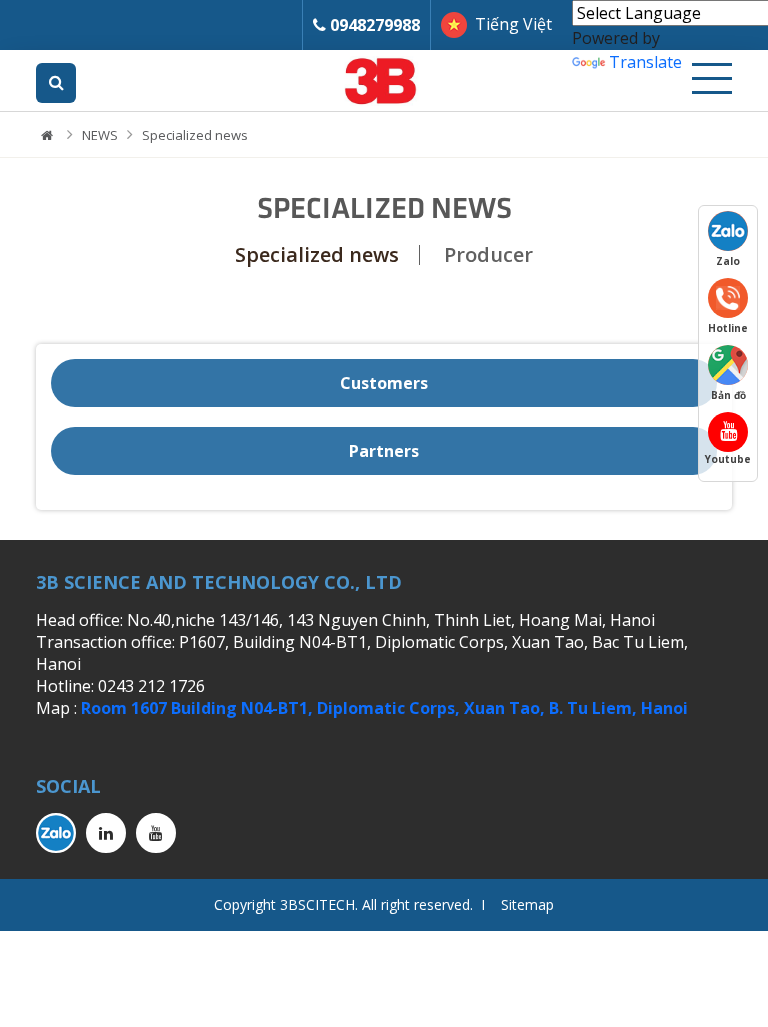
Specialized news (195, 135)
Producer (488, 255)
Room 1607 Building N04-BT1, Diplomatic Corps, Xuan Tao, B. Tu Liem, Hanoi (384, 708)
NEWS (100, 135)
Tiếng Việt (513, 24)
